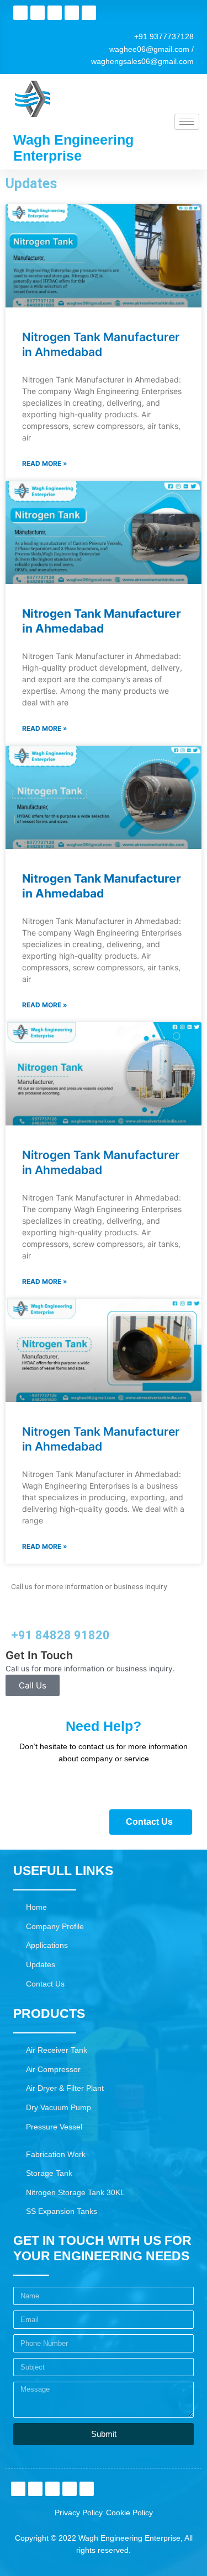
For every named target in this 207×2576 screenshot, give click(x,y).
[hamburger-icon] (187, 122)
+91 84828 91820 (60, 1635)
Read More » (45, 463)
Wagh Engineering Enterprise (73, 148)
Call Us (33, 1685)
